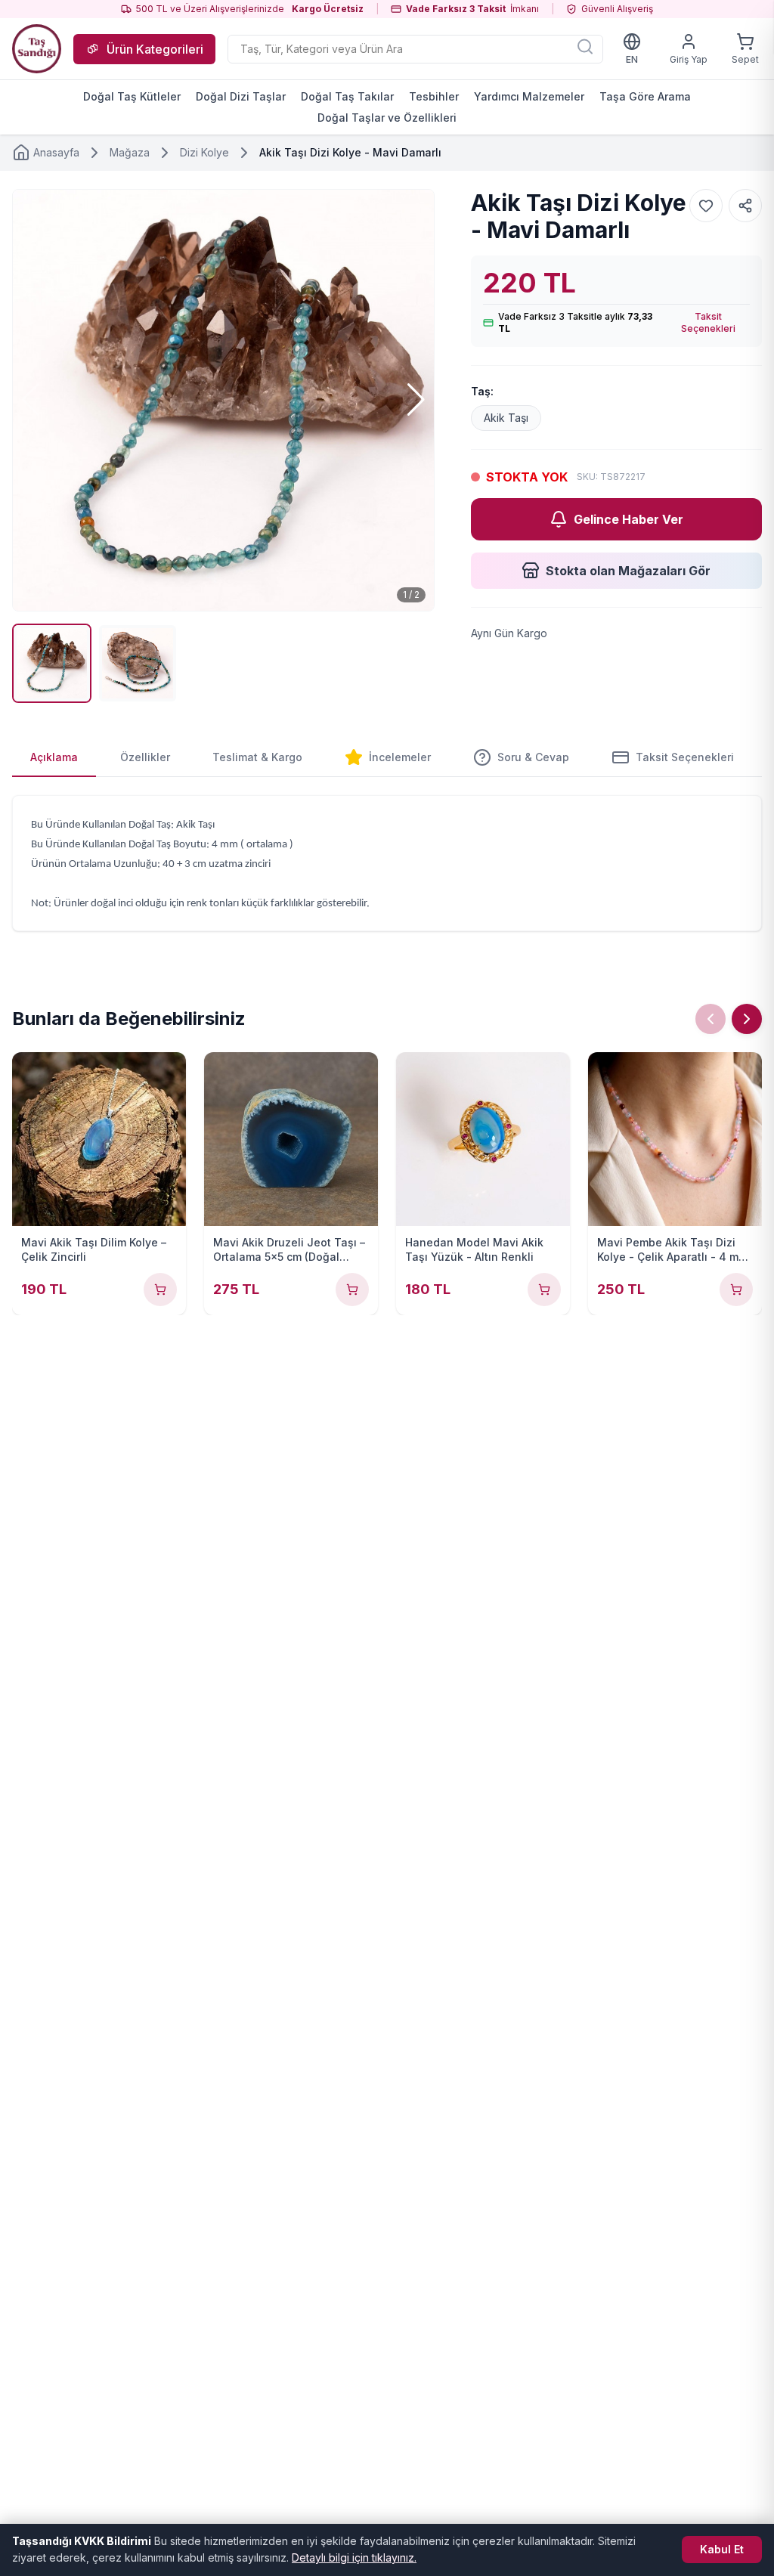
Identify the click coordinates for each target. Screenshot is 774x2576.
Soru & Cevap (533, 757)
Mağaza (130, 152)
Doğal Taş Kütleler (132, 96)
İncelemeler (400, 757)
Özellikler (145, 757)
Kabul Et (722, 2549)
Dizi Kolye (204, 152)
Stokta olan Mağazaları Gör (628, 571)
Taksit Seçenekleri (708, 322)
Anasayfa (56, 152)
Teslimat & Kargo (257, 757)
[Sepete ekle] (160, 1290)
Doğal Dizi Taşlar (241, 96)
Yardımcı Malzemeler (529, 96)
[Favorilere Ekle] (706, 206)
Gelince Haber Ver (628, 519)
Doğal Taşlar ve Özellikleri (387, 118)
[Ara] (585, 46)
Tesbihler (434, 96)
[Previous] (711, 1019)
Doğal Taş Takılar (347, 96)
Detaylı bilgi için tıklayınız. (354, 2557)
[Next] (747, 1019)
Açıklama (54, 757)
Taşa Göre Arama (645, 96)
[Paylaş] (745, 206)
